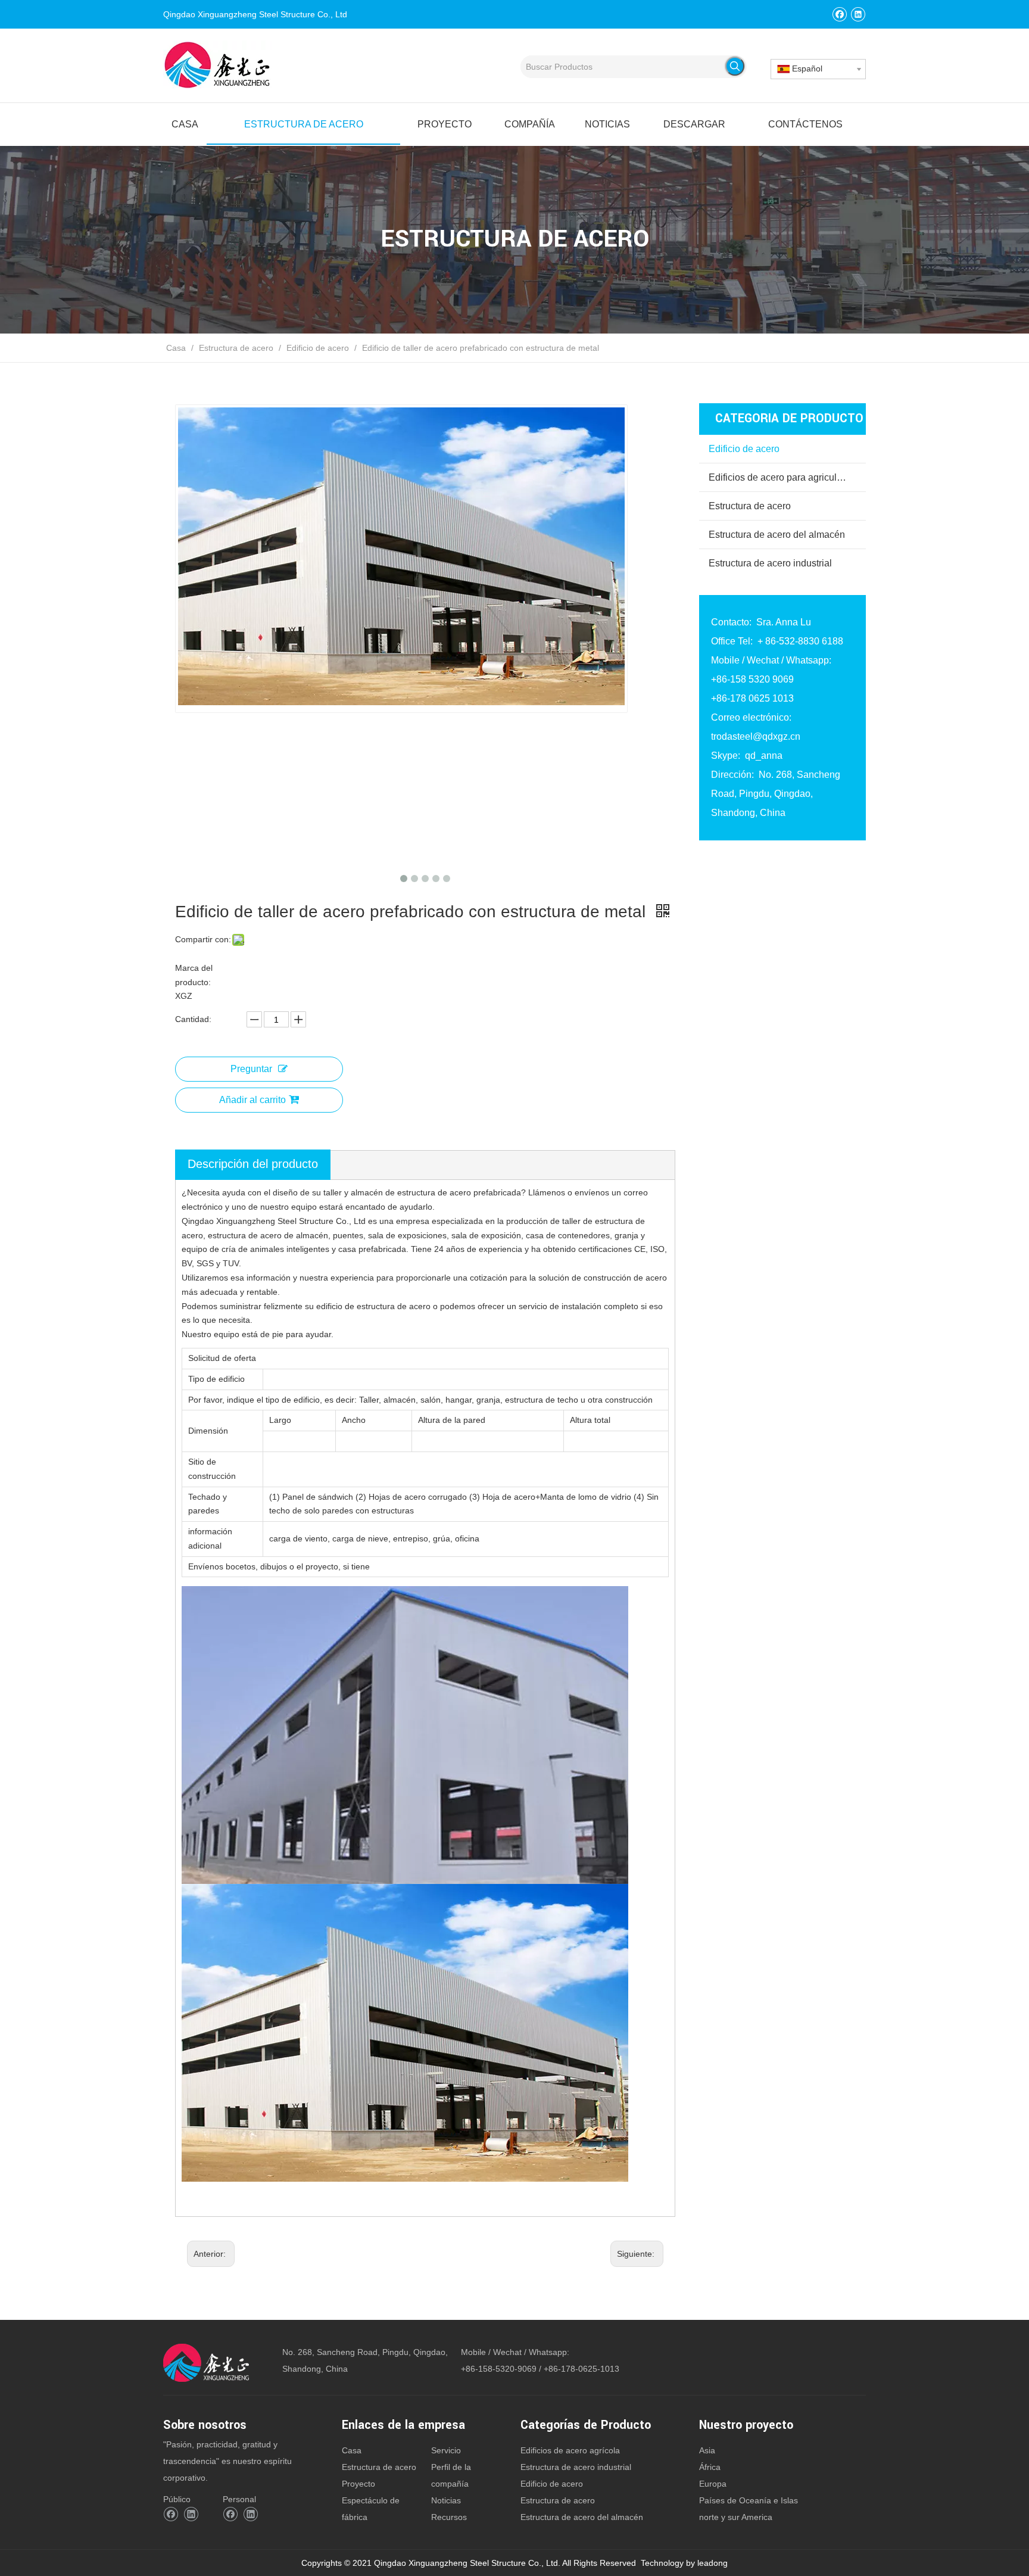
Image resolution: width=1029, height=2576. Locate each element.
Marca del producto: (194, 975)
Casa (352, 2450)
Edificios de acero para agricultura (781, 477)
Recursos (449, 2517)
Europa (713, 2484)
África (710, 2467)
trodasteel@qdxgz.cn (756, 736)
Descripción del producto (253, 1164)
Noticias (446, 2500)
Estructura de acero (750, 506)
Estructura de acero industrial (770, 563)
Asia (707, 2450)
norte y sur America (736, 2517)
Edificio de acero (744, 449)
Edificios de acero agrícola (570, 2450)
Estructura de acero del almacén (777, 535)
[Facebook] (839, 14)
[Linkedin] (858, 14)
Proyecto (358, 2484)
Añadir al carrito (252, 1100)
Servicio (446, 2450)
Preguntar (251, 1069)
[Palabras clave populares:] (735, 66)
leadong (712, 2563)
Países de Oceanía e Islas (749, 2500)
